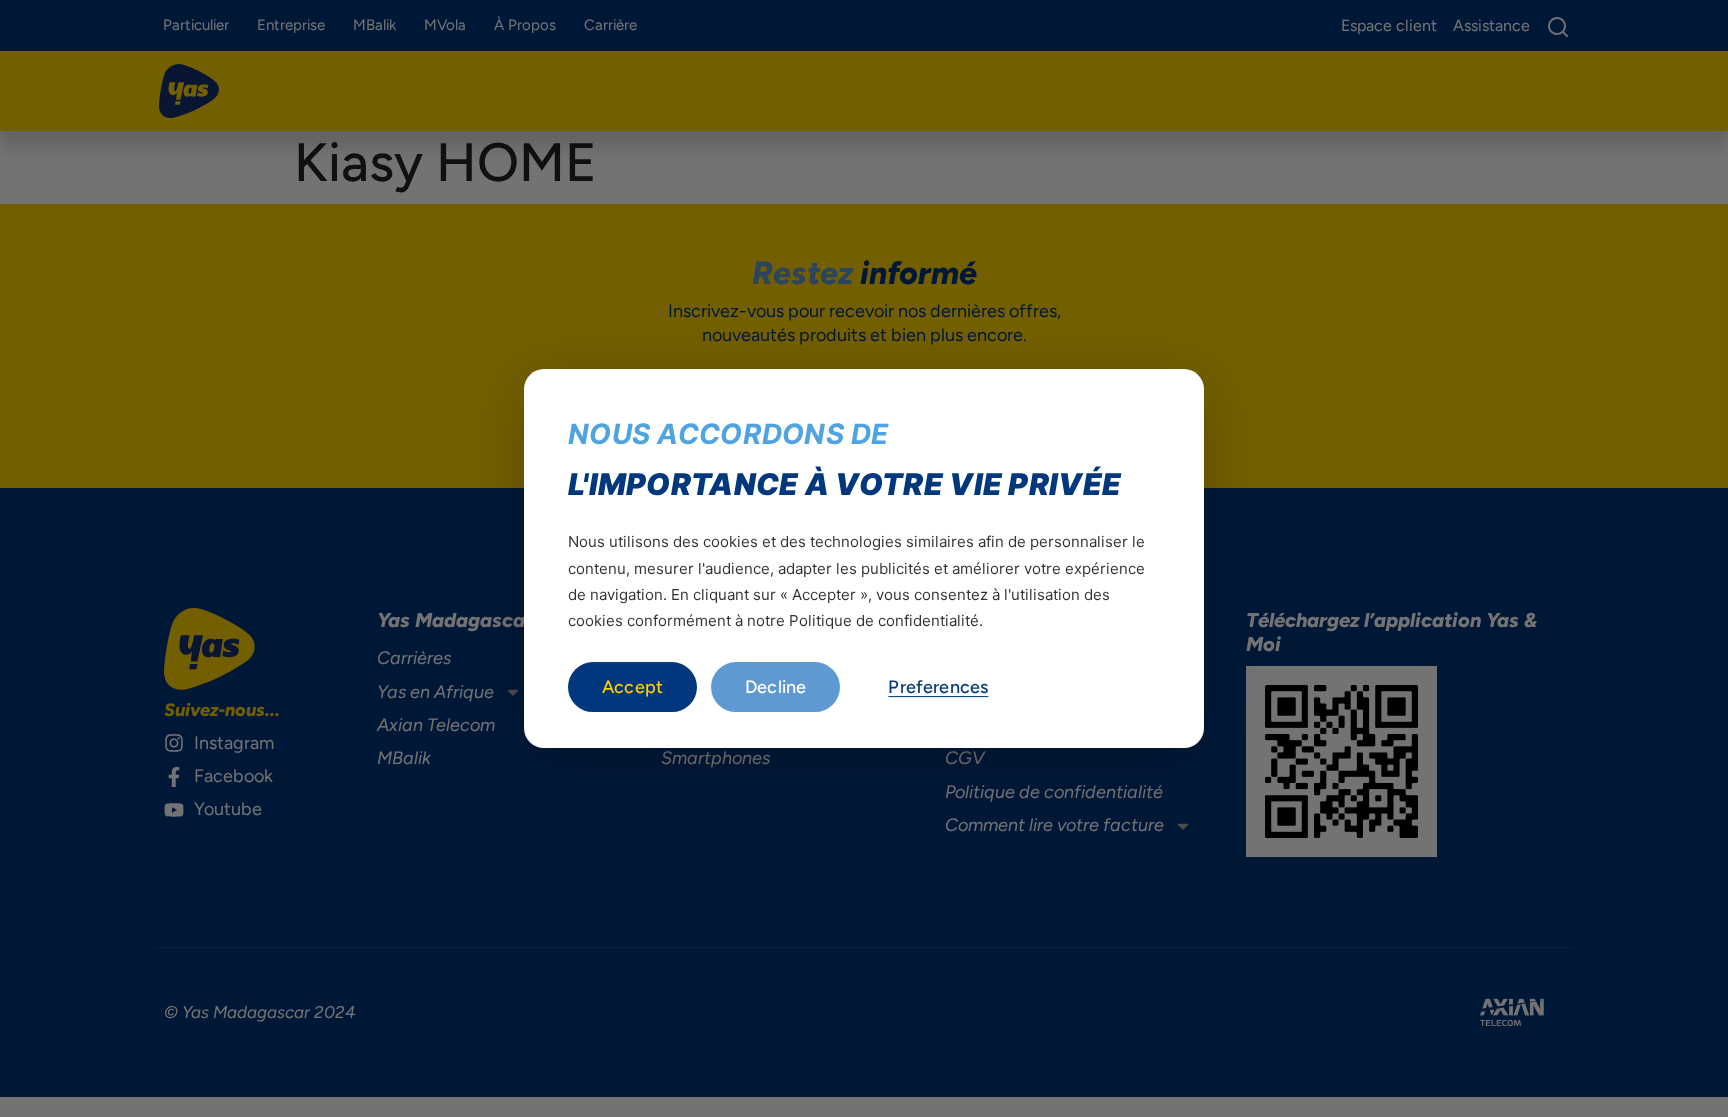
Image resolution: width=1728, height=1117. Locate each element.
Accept (632, 687)
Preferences (938, 687)
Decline (775, 687)
